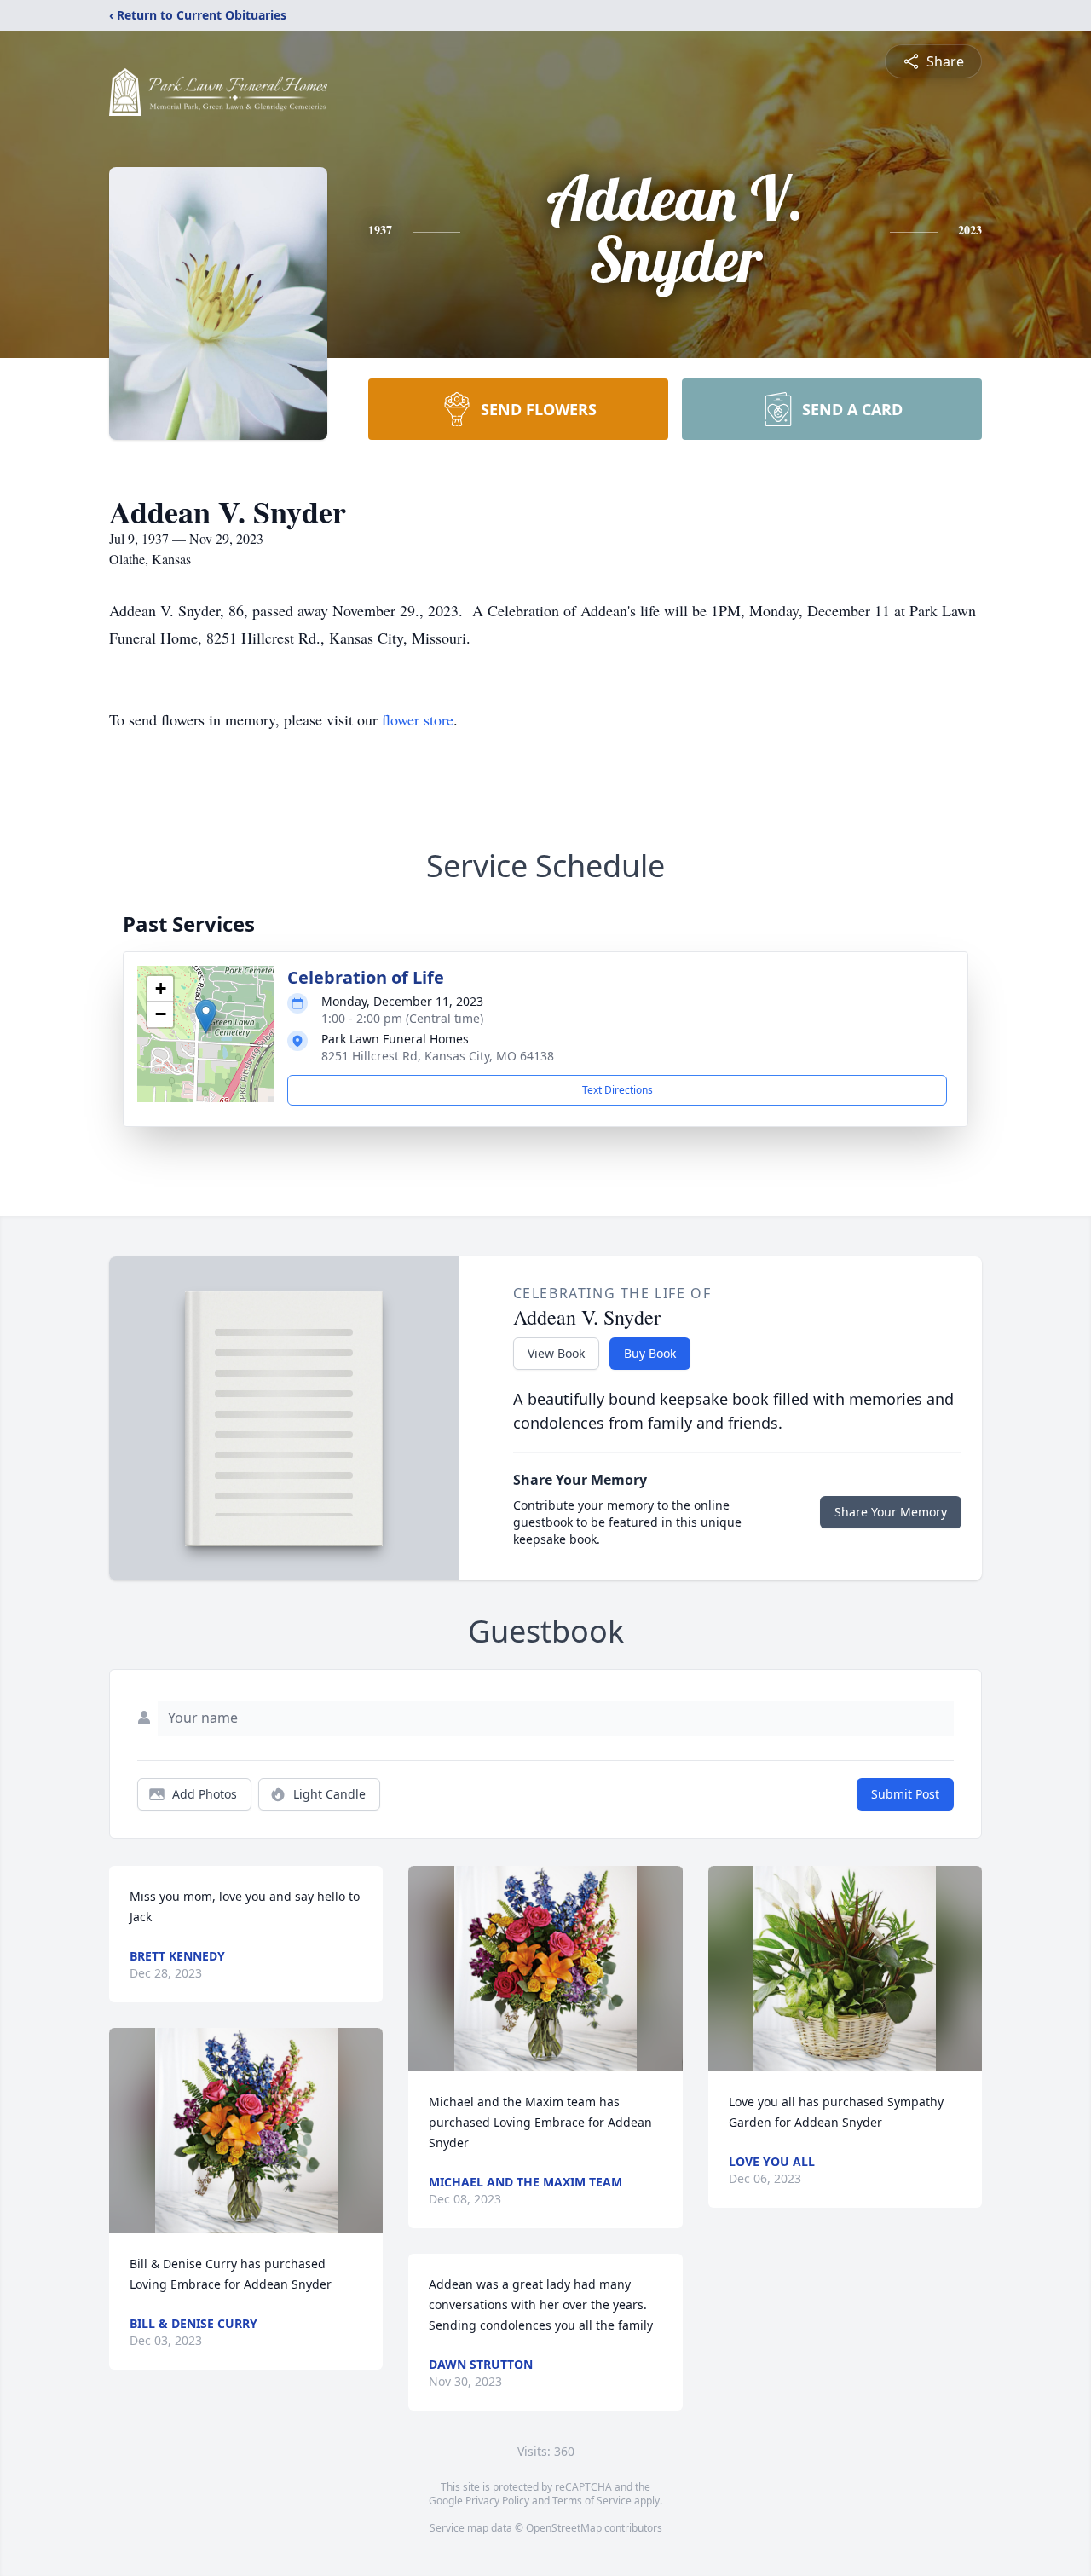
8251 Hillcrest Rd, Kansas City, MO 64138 (438, 1056)
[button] (206, 1017)
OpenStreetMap (564, 2528)
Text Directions (618, 1090)
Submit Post (905, 1794)
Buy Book (650, 1353)
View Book (556, 1353)
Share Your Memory (891, 1512)
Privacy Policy (497, 2501)
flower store (418, 719)
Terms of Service (592, 2501)
